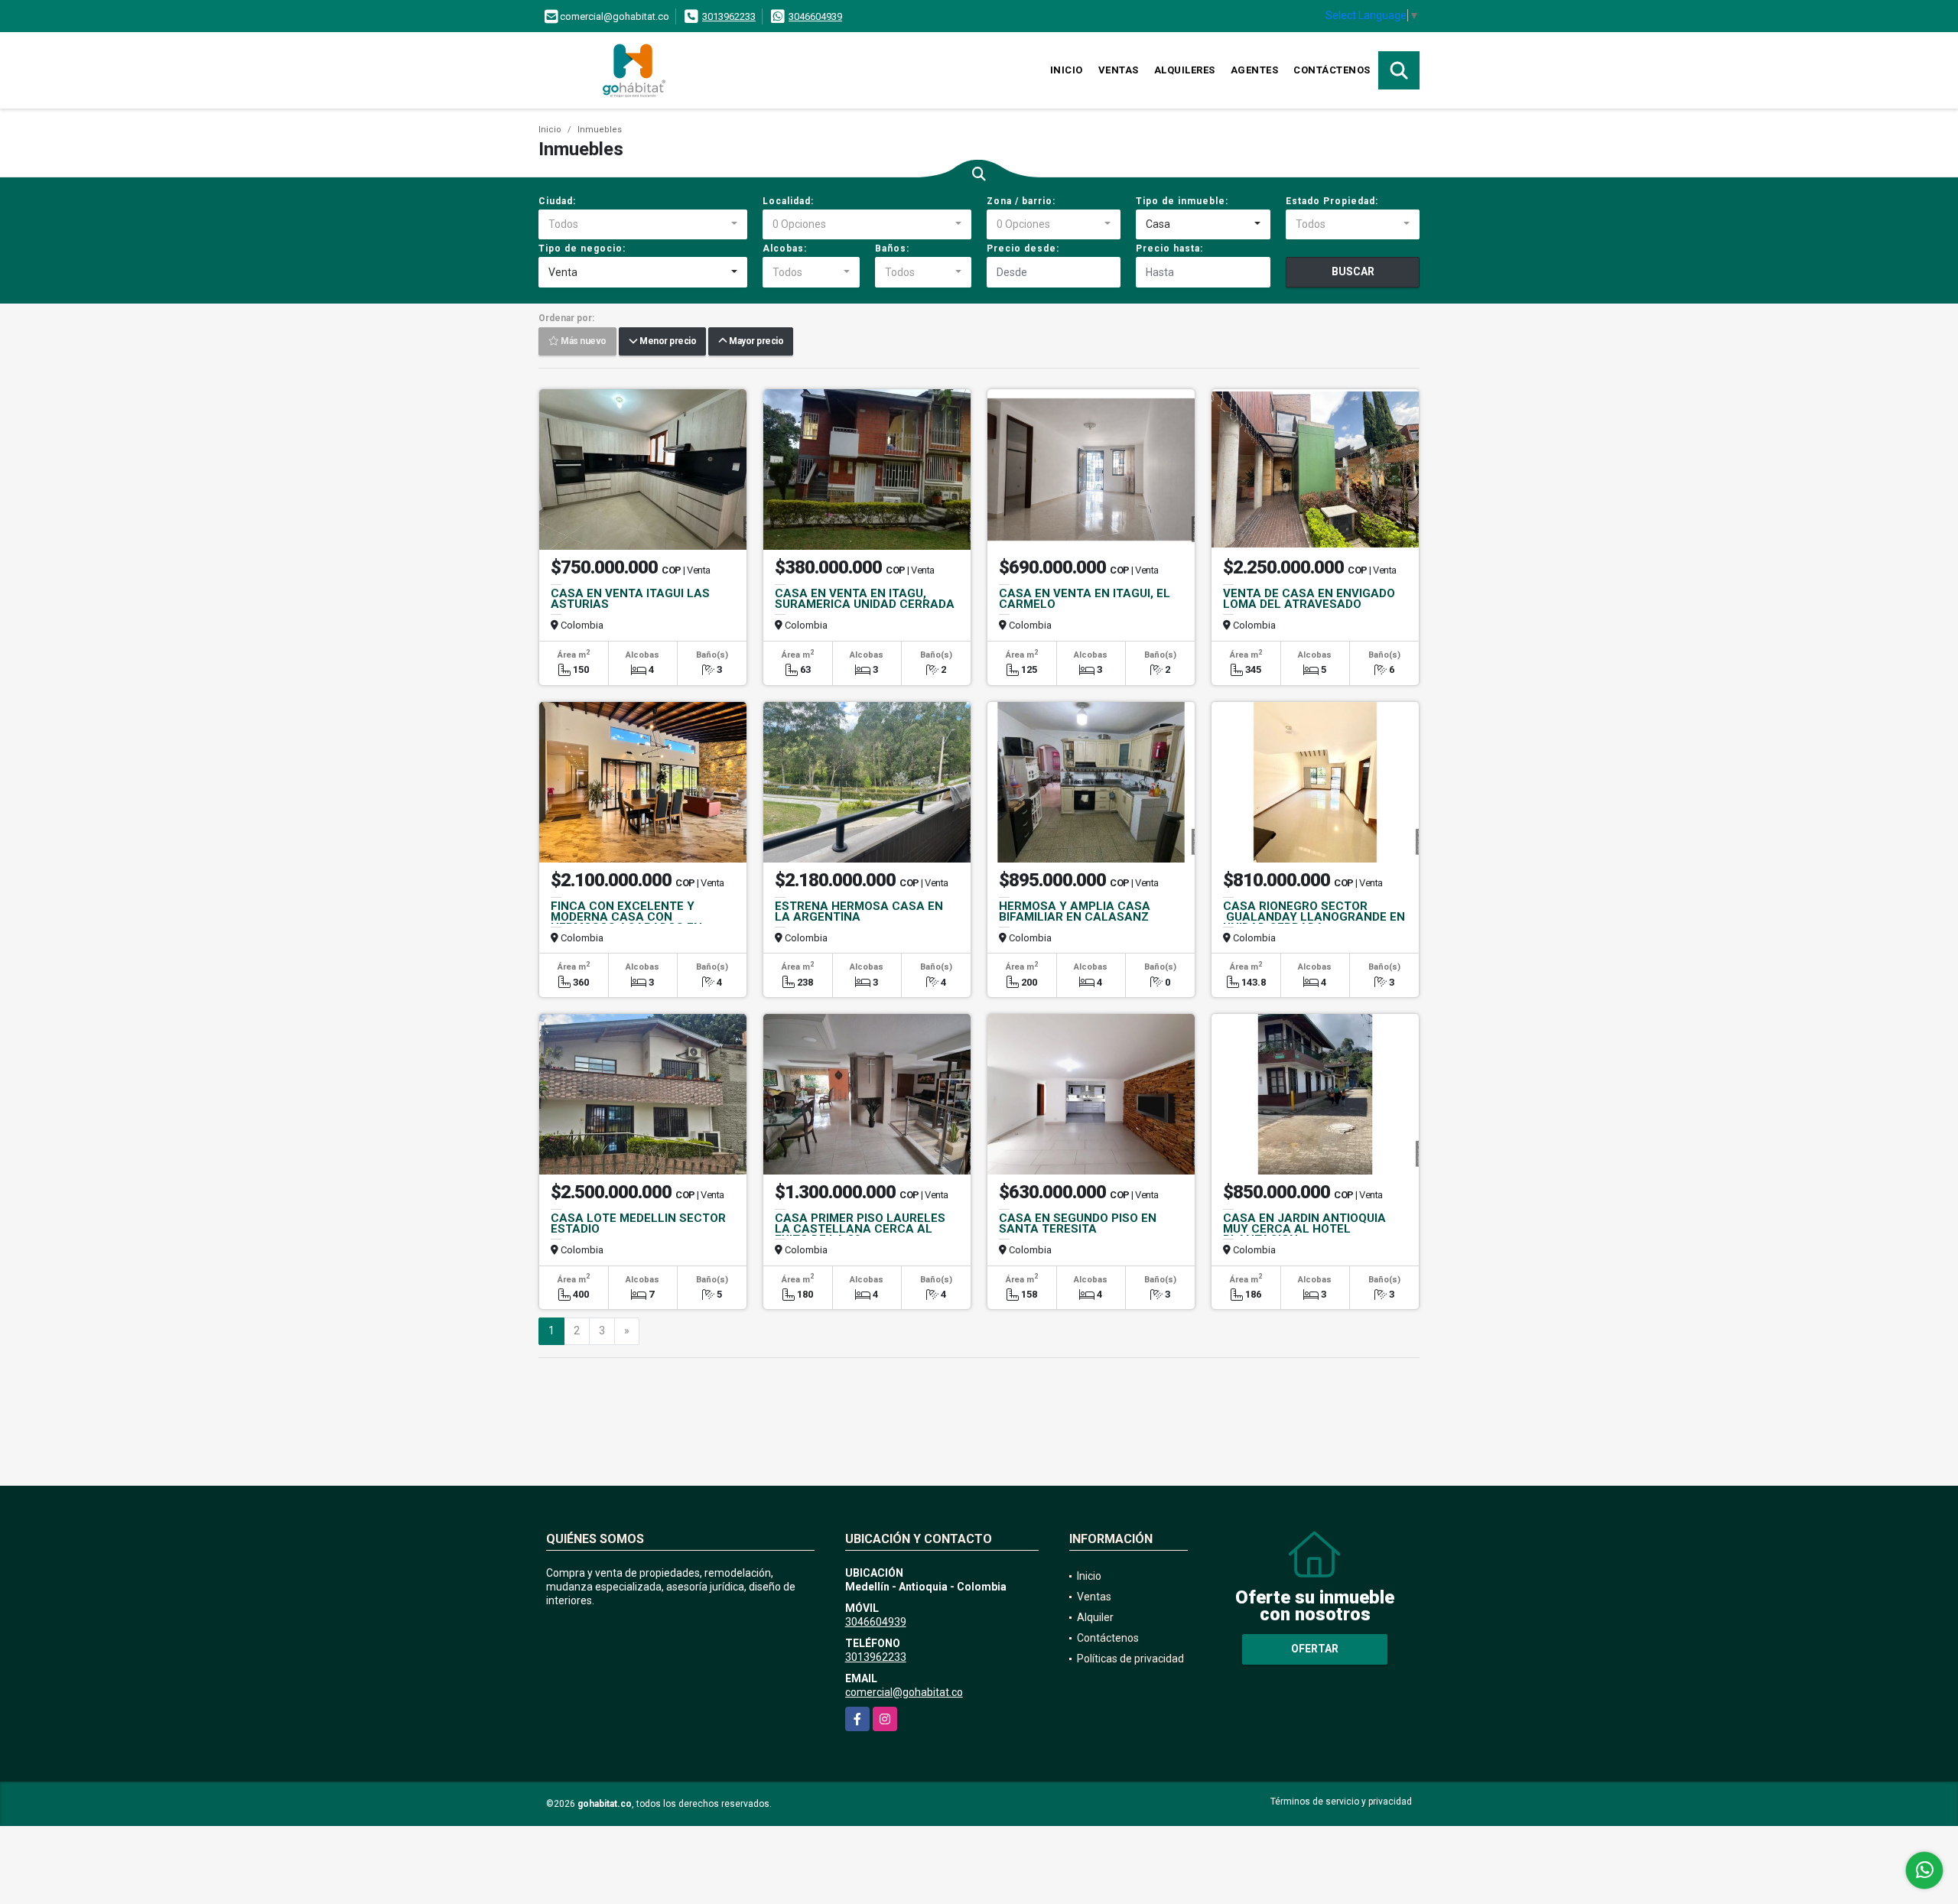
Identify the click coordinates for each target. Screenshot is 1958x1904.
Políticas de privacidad (1130, 1659)
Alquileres (1185, 70)
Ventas (1119, 70)
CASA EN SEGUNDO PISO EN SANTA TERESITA (1078, 1223)
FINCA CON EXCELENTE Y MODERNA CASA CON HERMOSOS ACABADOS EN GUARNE (626, 922)
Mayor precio (755, 342)
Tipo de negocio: (582, 249)
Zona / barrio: (1021, 201)
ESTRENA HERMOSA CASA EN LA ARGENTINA (859, 911)
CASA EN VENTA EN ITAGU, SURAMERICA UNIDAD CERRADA (865, 599)
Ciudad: (557, 201)
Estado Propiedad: (1332, 201)
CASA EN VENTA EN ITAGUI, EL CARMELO (1085, 599)
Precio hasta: (1169, 249)
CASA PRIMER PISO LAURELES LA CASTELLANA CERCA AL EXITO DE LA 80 (860, 1229)
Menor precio (667, 342)
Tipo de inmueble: (1182, 201)
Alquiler (1095, 1617)
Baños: (892, 249)
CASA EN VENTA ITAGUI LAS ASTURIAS (630, 599)
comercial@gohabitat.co (904, 1692)
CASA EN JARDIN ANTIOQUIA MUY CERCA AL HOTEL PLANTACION (1304, 1229)
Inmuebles (600, 130)
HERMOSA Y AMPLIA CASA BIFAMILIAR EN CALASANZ (1075, 911)
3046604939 (815, 16)
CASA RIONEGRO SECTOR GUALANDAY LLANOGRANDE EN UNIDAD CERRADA (1314, 917)
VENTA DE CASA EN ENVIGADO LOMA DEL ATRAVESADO (1309, 599)
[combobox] (643, 225)
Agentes (1255, 70)
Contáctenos (1332, 70)
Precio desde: (1023, 249)
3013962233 (729, 16)
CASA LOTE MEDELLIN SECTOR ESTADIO (638, 1223)
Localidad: (788, 201)
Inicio (1067, 70)
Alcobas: (785, 249)
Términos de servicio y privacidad (1341, 1802)
